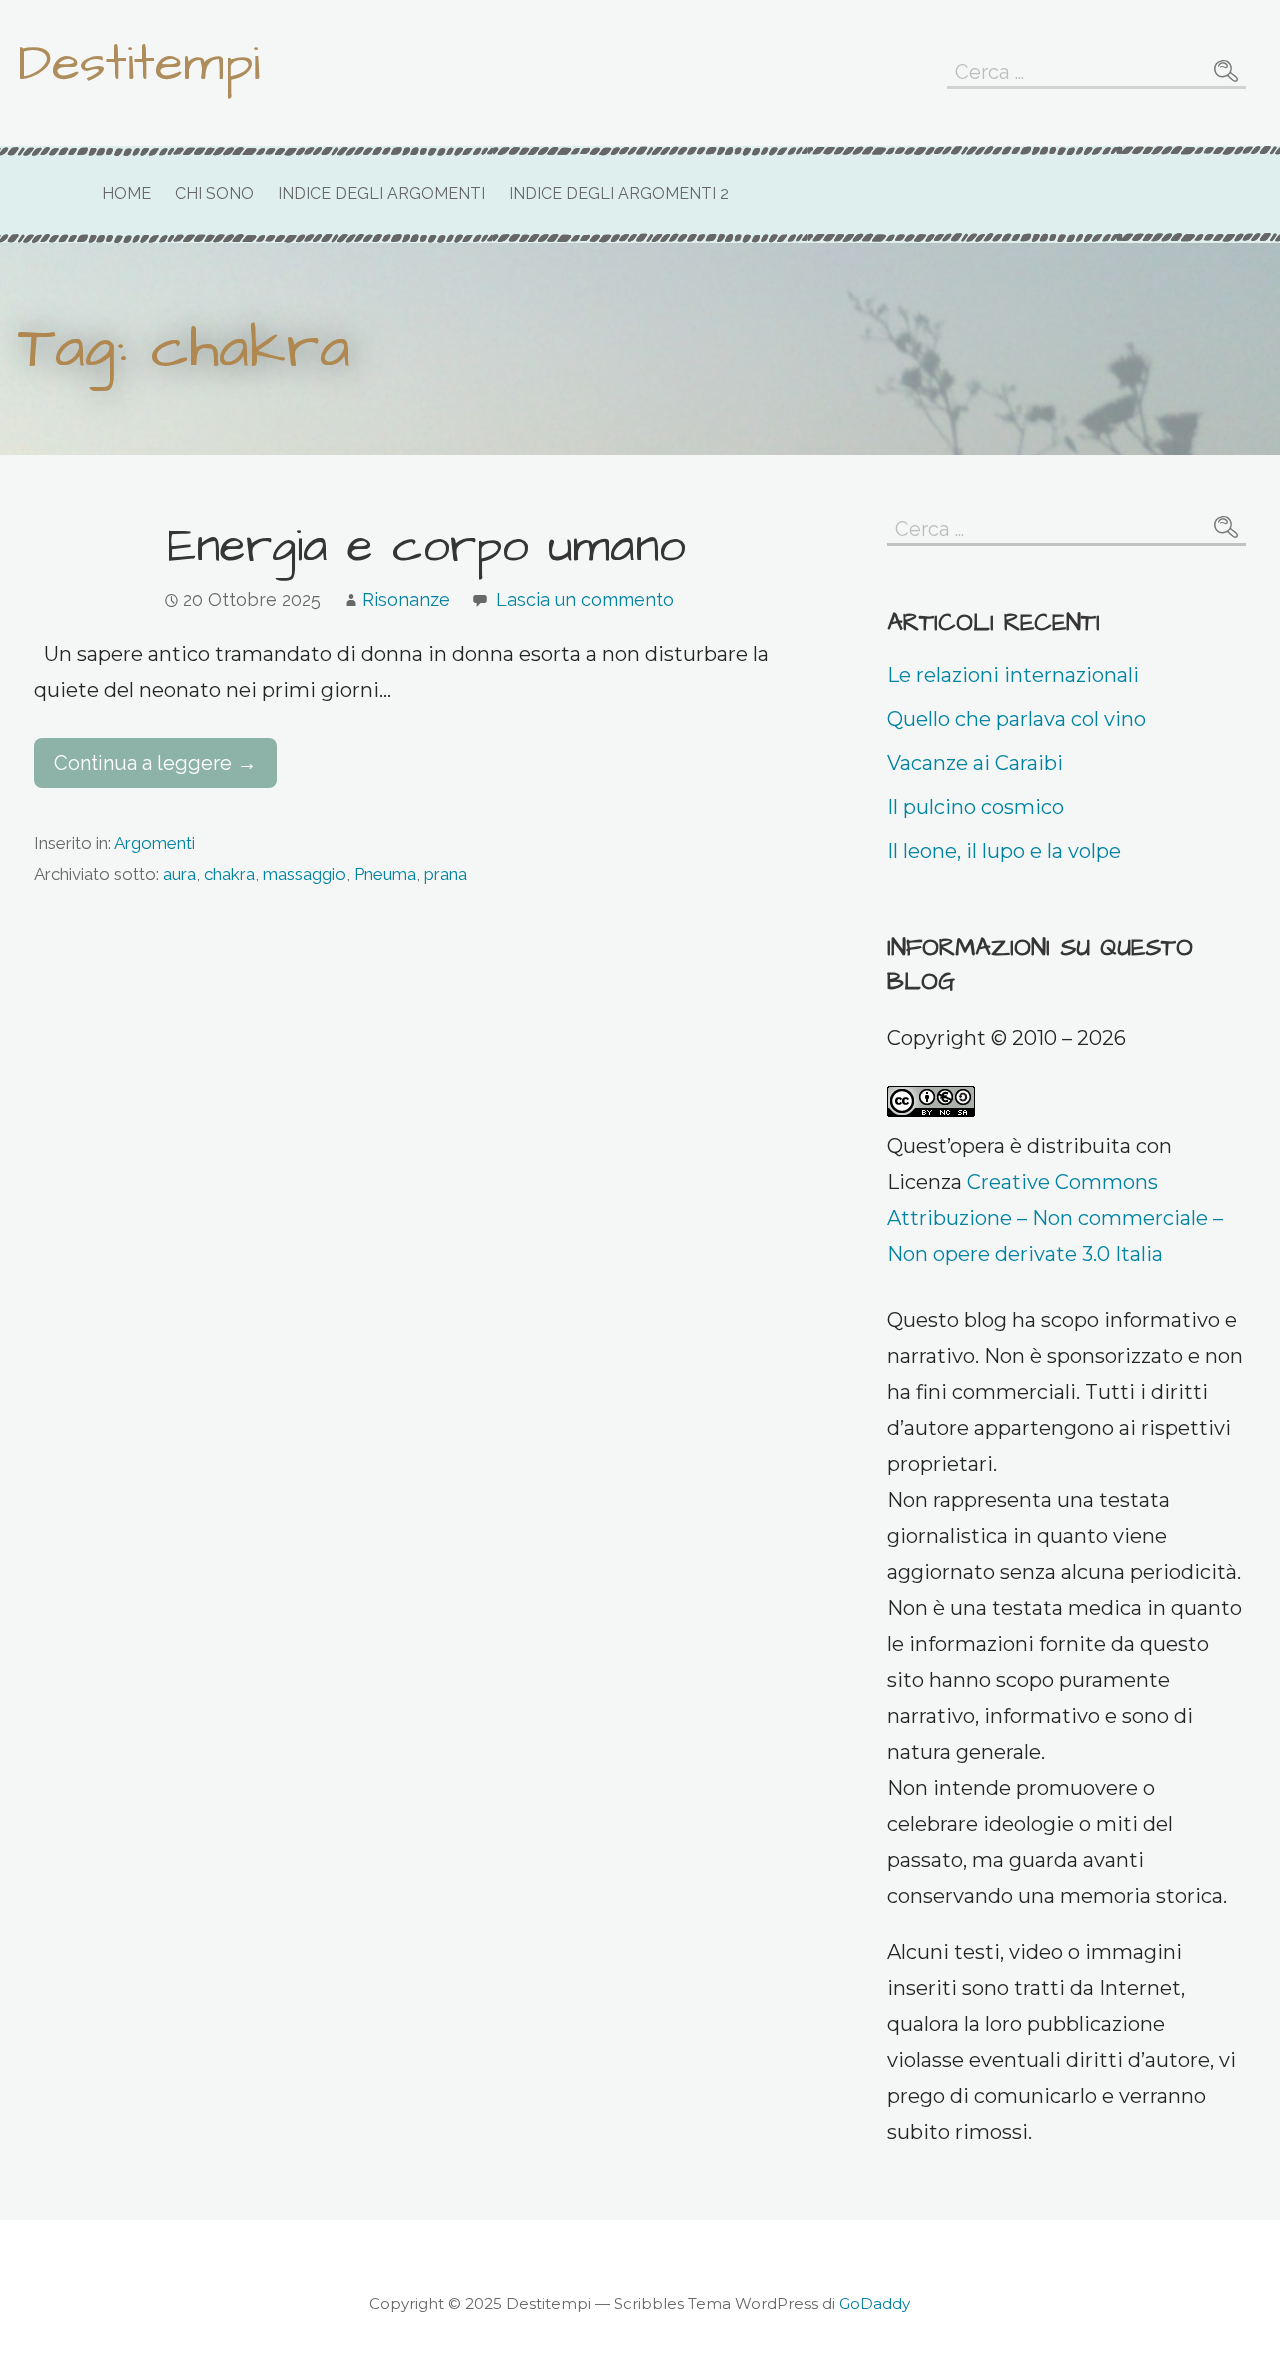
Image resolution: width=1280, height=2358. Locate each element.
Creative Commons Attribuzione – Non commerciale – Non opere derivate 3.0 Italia (1055, 1218)
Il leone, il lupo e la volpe (1004, 851)
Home (126, 193)
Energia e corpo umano (427, 547)
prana (445, 874)
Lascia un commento (585, 599)
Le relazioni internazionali (1013, 675)
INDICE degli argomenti (381, 193)
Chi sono (214, 193)
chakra (229, 874)
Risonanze (406, 599)
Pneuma (385, 874)
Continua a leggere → (155, 763)
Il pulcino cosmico (975, 807)
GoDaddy (874, 2303)
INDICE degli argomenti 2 (619, 193)
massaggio (304, 874)
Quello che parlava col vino (1016, 719)
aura (179, 874)
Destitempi (139, 64)
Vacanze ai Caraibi (975, 763)
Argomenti (154, 843)
